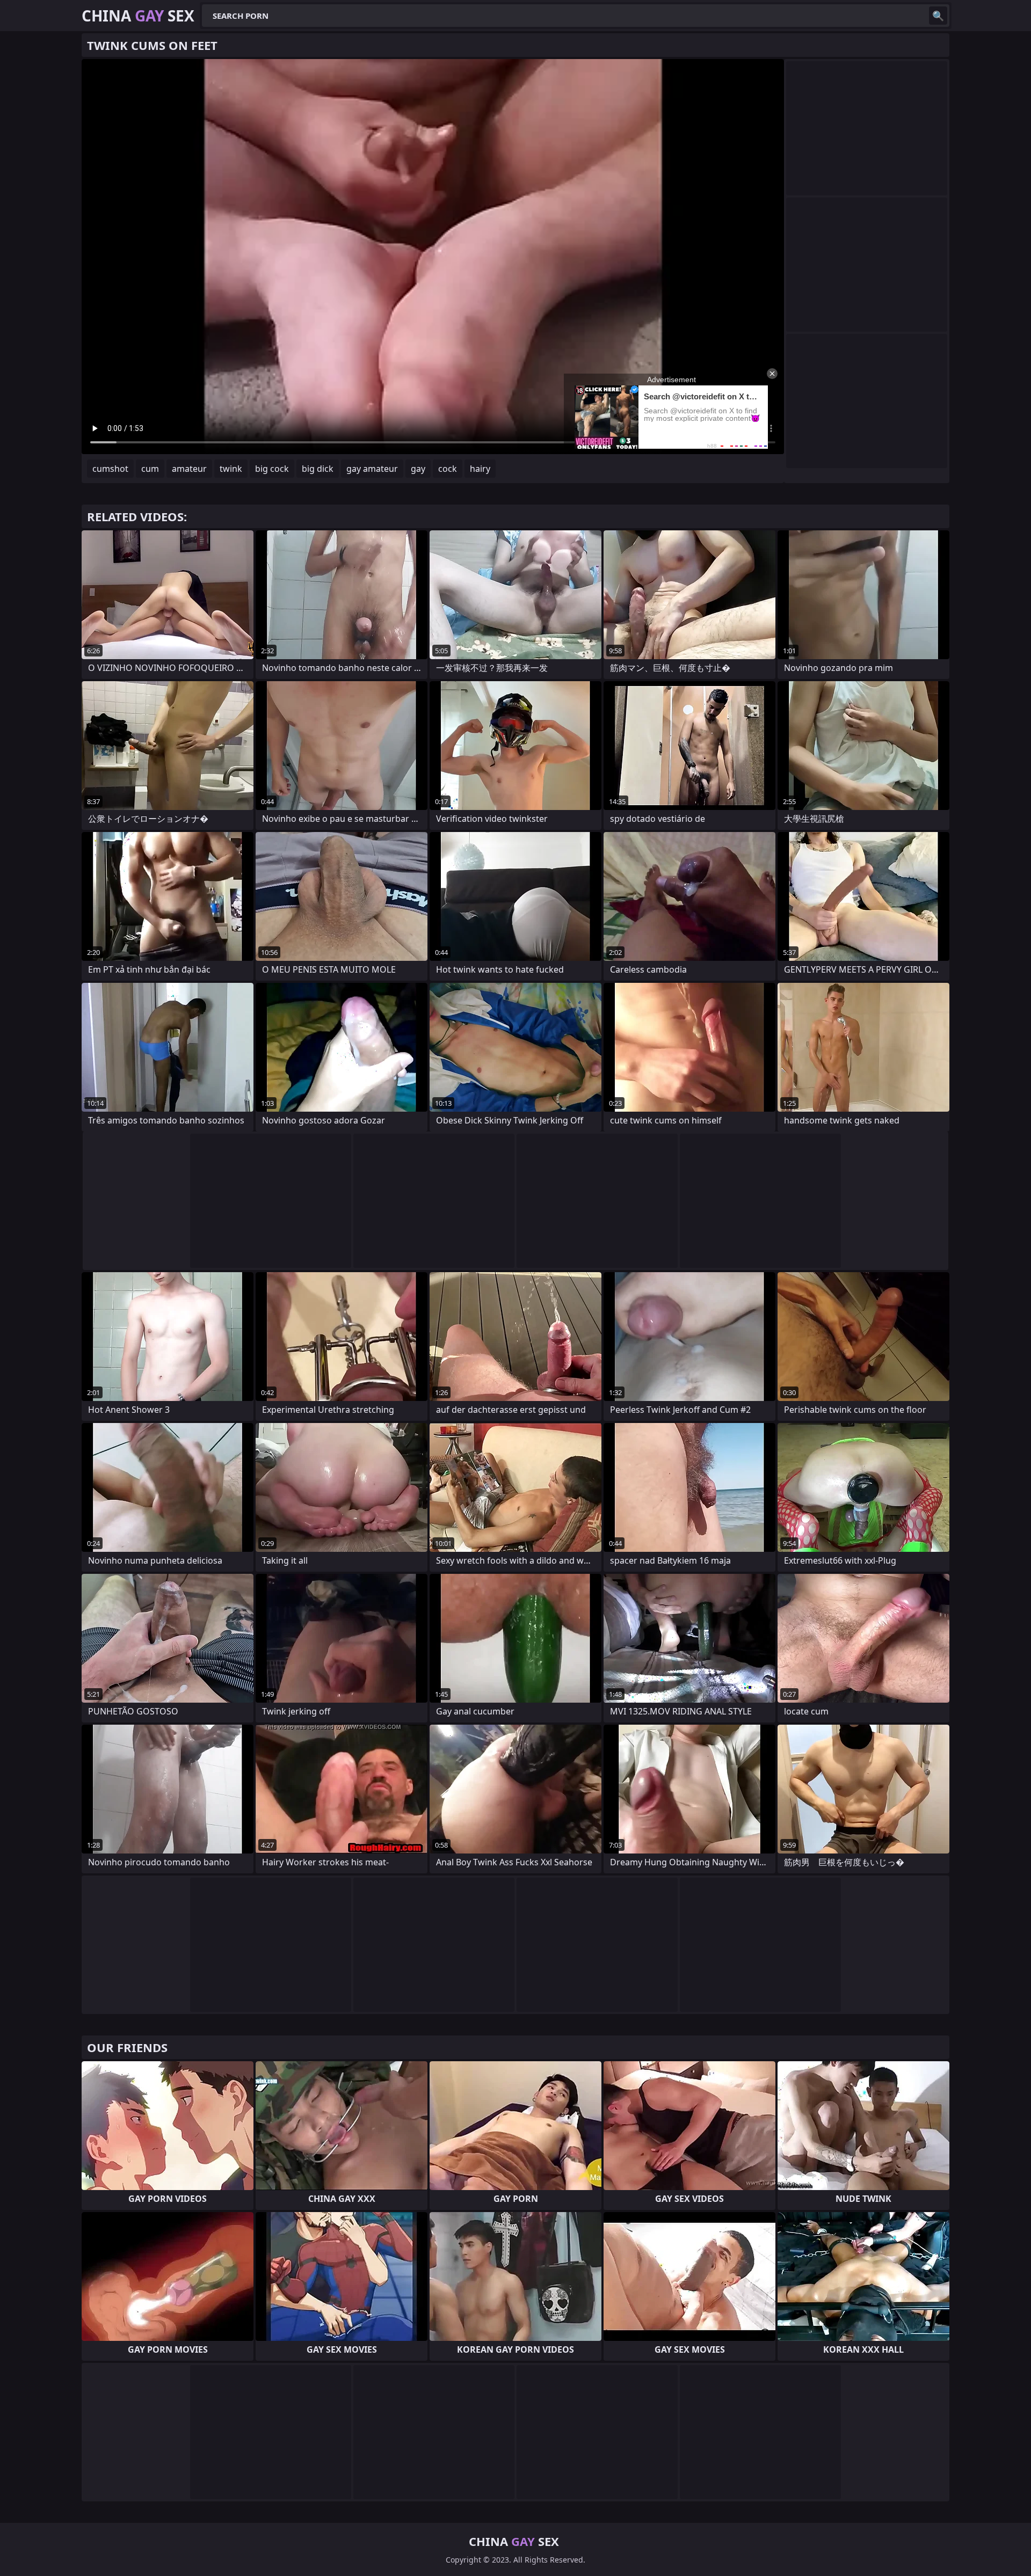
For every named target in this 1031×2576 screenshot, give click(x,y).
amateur (189, 469)
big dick (318, 469)
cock (448, 469)
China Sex (138, 16)
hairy (480, 469)
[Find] (938, 16)
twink (231, 469)
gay (418, 469)
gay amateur (372, 469)
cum (150, 469)
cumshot (110, 469)
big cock (272, 469)
